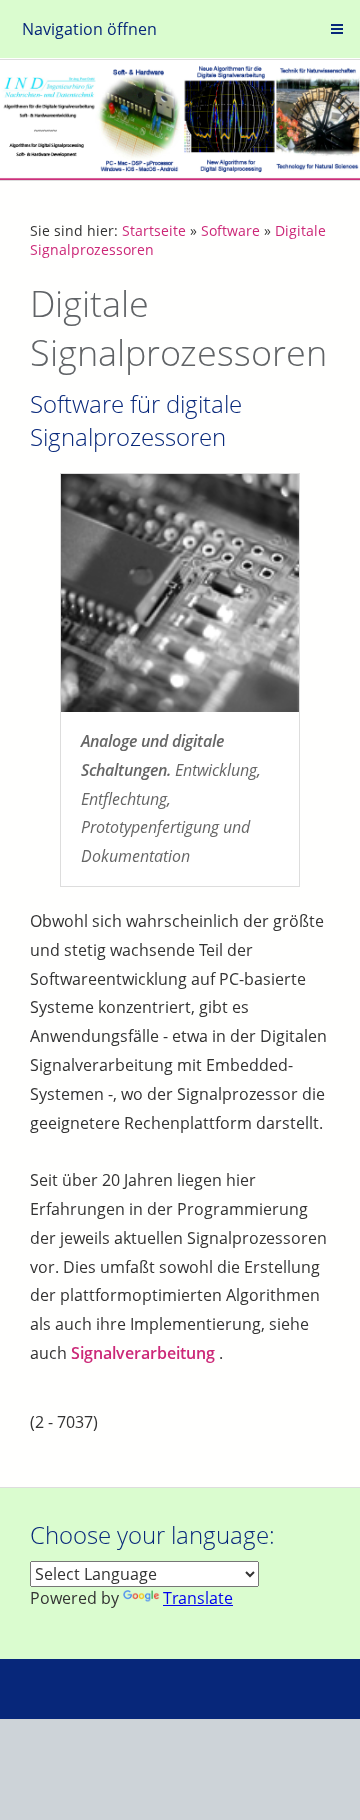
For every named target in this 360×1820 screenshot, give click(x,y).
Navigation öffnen (89, 29)
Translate (198, 1598)
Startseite (154, 230)
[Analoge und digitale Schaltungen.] (180, 593)
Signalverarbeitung (143, 1353)
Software (230, 230)
